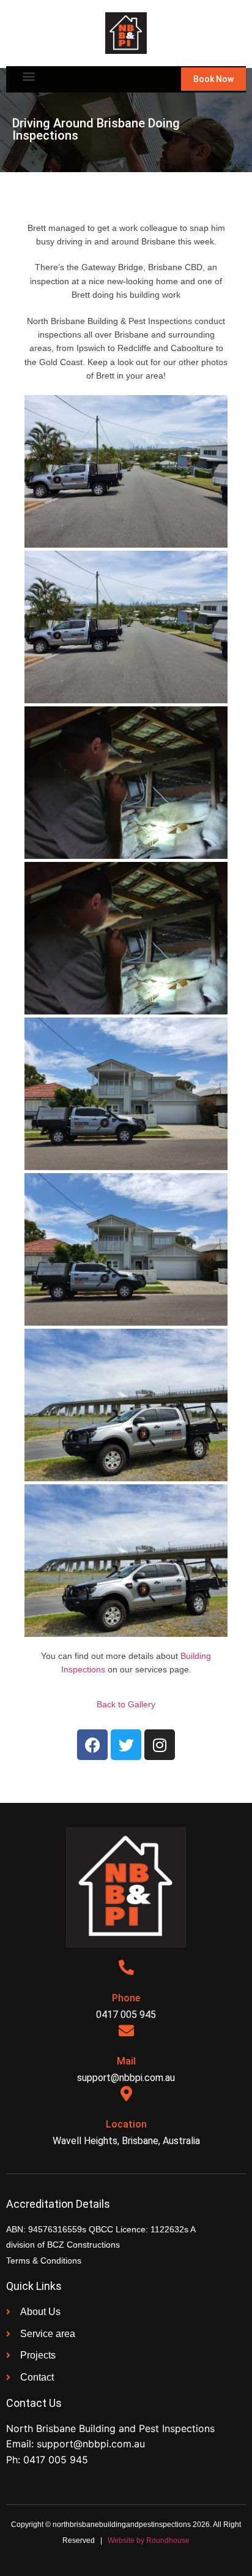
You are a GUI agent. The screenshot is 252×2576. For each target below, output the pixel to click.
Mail (126, 2061)
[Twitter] (126, 1745)
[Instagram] (160, 1745)
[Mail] (126, 2030)
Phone (126, 1998)
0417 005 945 (56, 2460)
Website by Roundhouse (149, 2540)
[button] (28, 76)
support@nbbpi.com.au (91, 2444)
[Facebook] (92, 1745)
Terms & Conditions (44, 2261)
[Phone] (126, 1967)
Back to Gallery (126, 1704)
